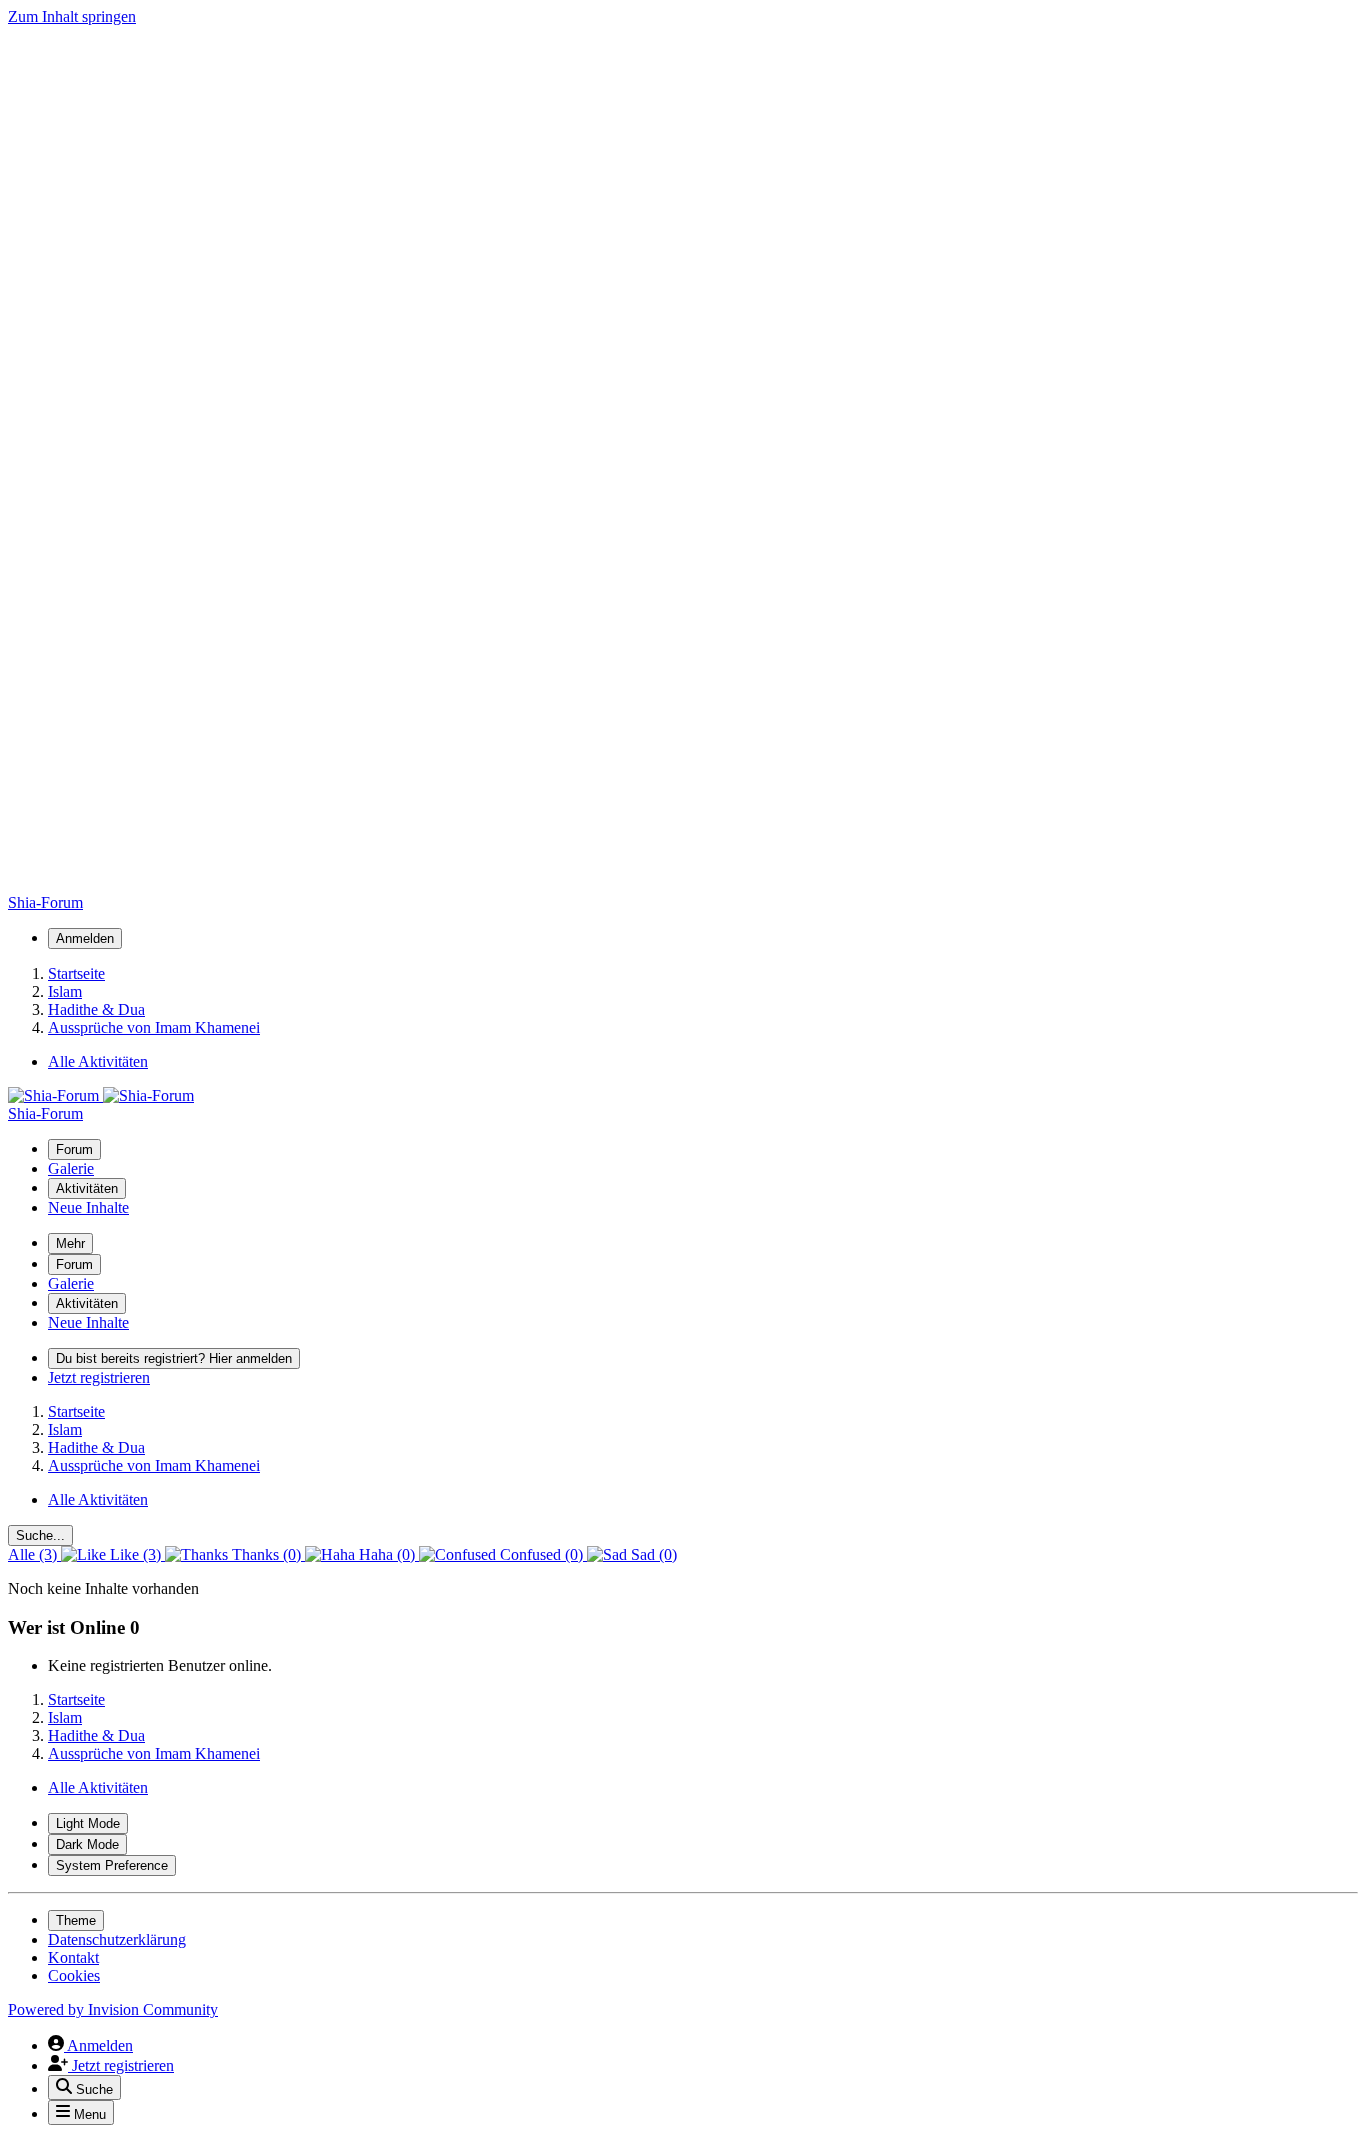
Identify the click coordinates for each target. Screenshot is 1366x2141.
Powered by (113, 2009)
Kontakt (73, 1957)
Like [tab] (133, 1554)
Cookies (74, 1975)
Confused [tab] (539, 1554)
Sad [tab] (652, 1554)
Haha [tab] (385, 1554)
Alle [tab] (32, 1554)
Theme (76, 1920)
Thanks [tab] (264, 1554)
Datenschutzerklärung (117, 1939)
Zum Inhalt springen (72, 16)
